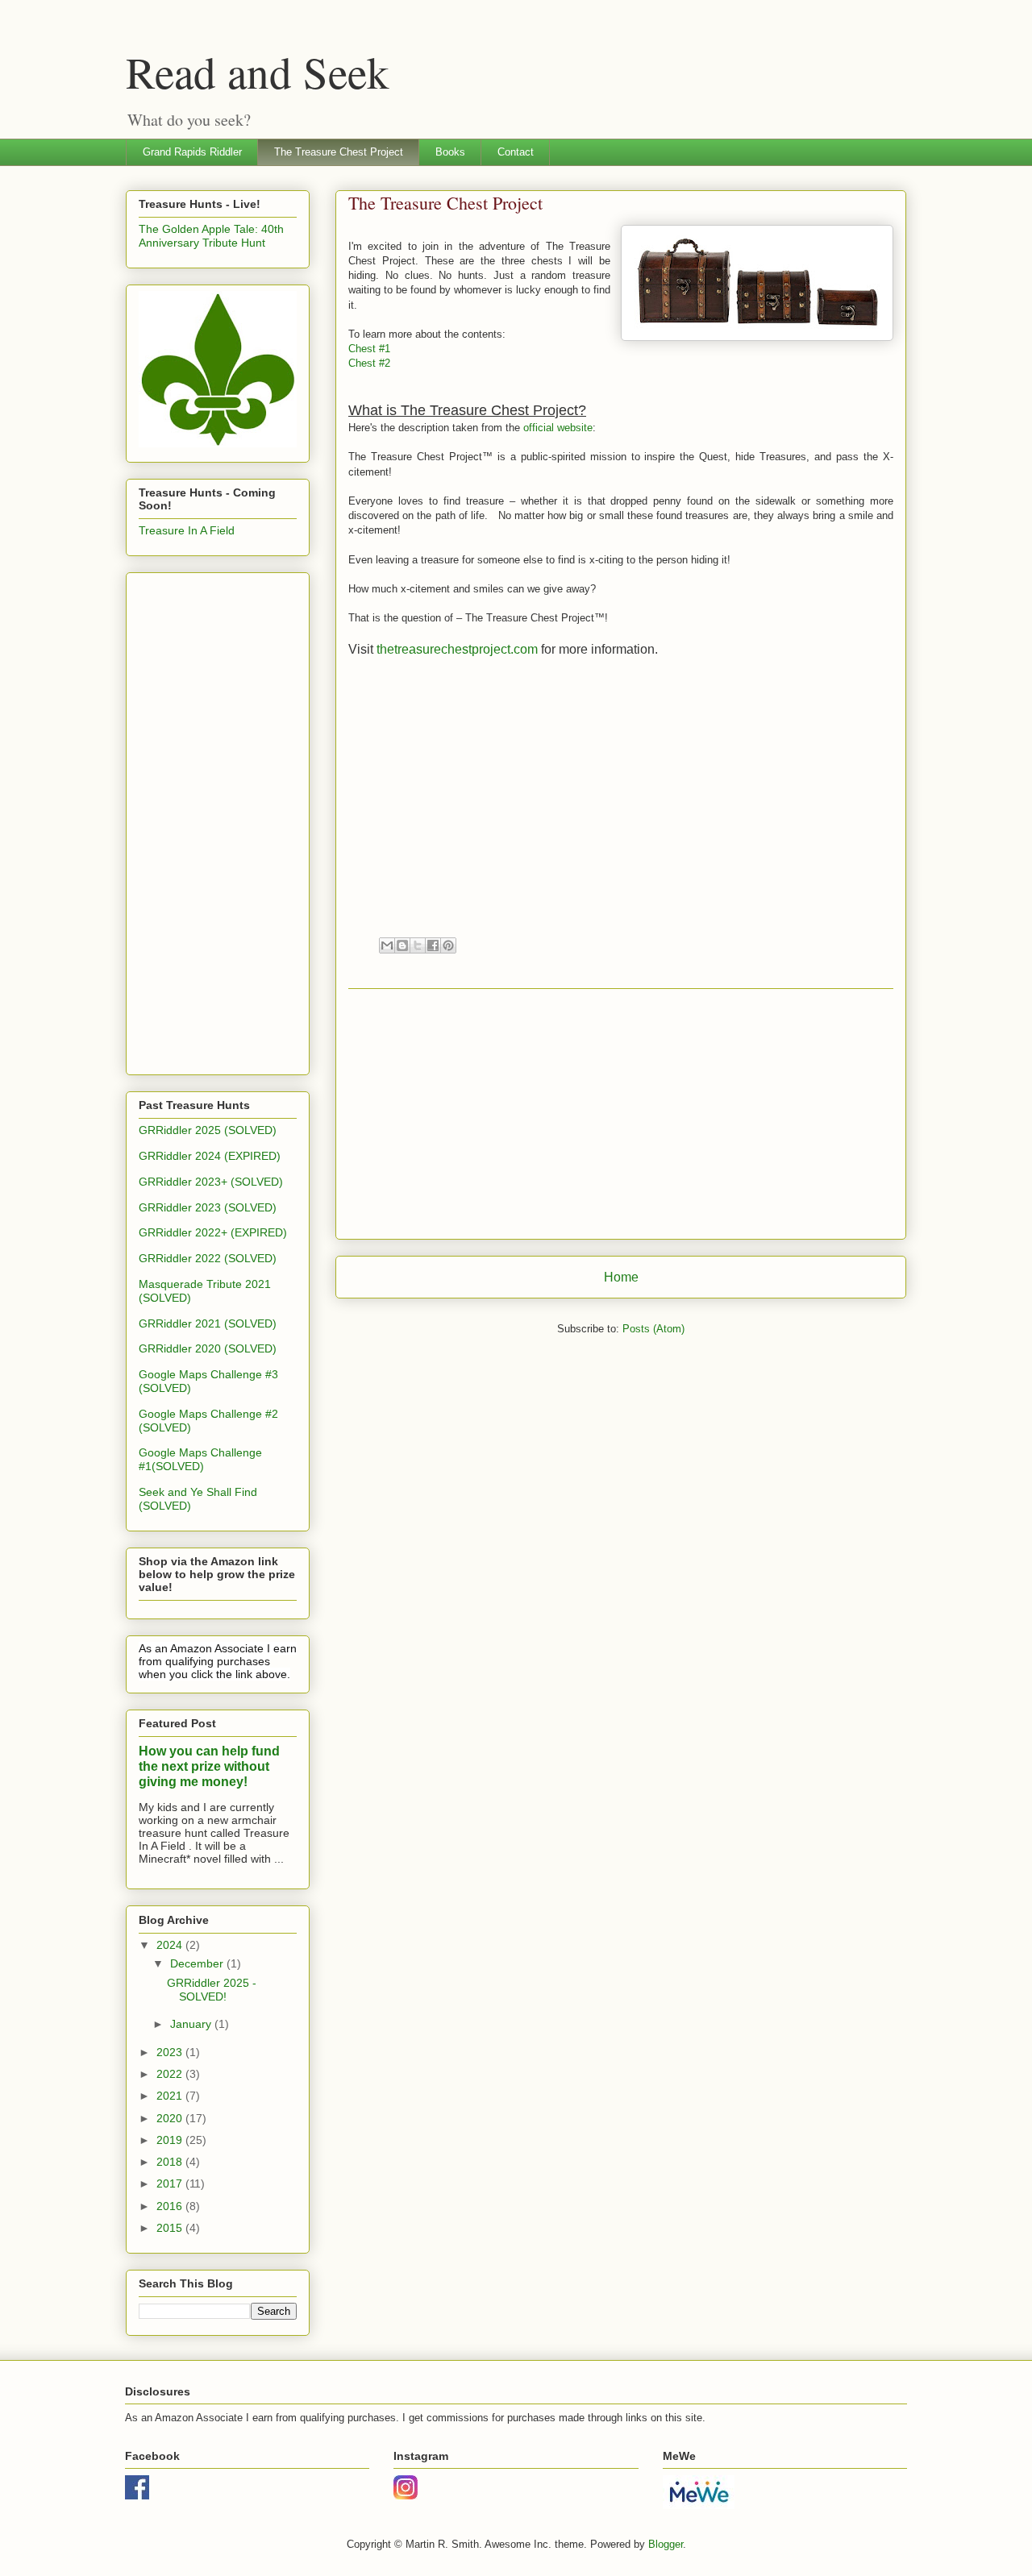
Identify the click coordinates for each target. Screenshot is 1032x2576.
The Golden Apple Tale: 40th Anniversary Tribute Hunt (211, 236)
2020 (171, 2118)
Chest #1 (369, 349)
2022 (171, 2074)
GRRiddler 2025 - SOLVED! (212, 1990)
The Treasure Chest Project (339, 152)
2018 (171, 2162)
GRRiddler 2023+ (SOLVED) (211, 1182)
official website (558, 428)
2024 (171, 1945)
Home (621, 1277)
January (192, 2024)
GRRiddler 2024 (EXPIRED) (210, 1156)
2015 (171, 2228)
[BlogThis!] (402, 945)
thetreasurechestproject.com (457, 649)
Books (450, 152)
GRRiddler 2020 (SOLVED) (208, 1348)
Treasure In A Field (187, 530)
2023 (171, 2052)
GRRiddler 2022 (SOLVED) (208, 1258)
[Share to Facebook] (433, 945)
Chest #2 (369, 363)
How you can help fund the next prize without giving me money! (209, 1766)
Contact (516, 152)
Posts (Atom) (653, 1329)
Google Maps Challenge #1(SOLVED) (200, 1459)
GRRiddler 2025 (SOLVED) (208, 1130)
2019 (171, 2140)
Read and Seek (258, 71)
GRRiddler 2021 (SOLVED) (208, 1323)
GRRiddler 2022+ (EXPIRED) (213, 1232)
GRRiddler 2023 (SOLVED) (208, 1207)
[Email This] (387, 945)
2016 (171, 2206)
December (198, 1963)
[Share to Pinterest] (448, 945)
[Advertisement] (621, 1114)
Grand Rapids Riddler (192, 152)
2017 (171, 2183)
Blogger (666, 2544)
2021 (171, 2096)
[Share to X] (418, 945)
